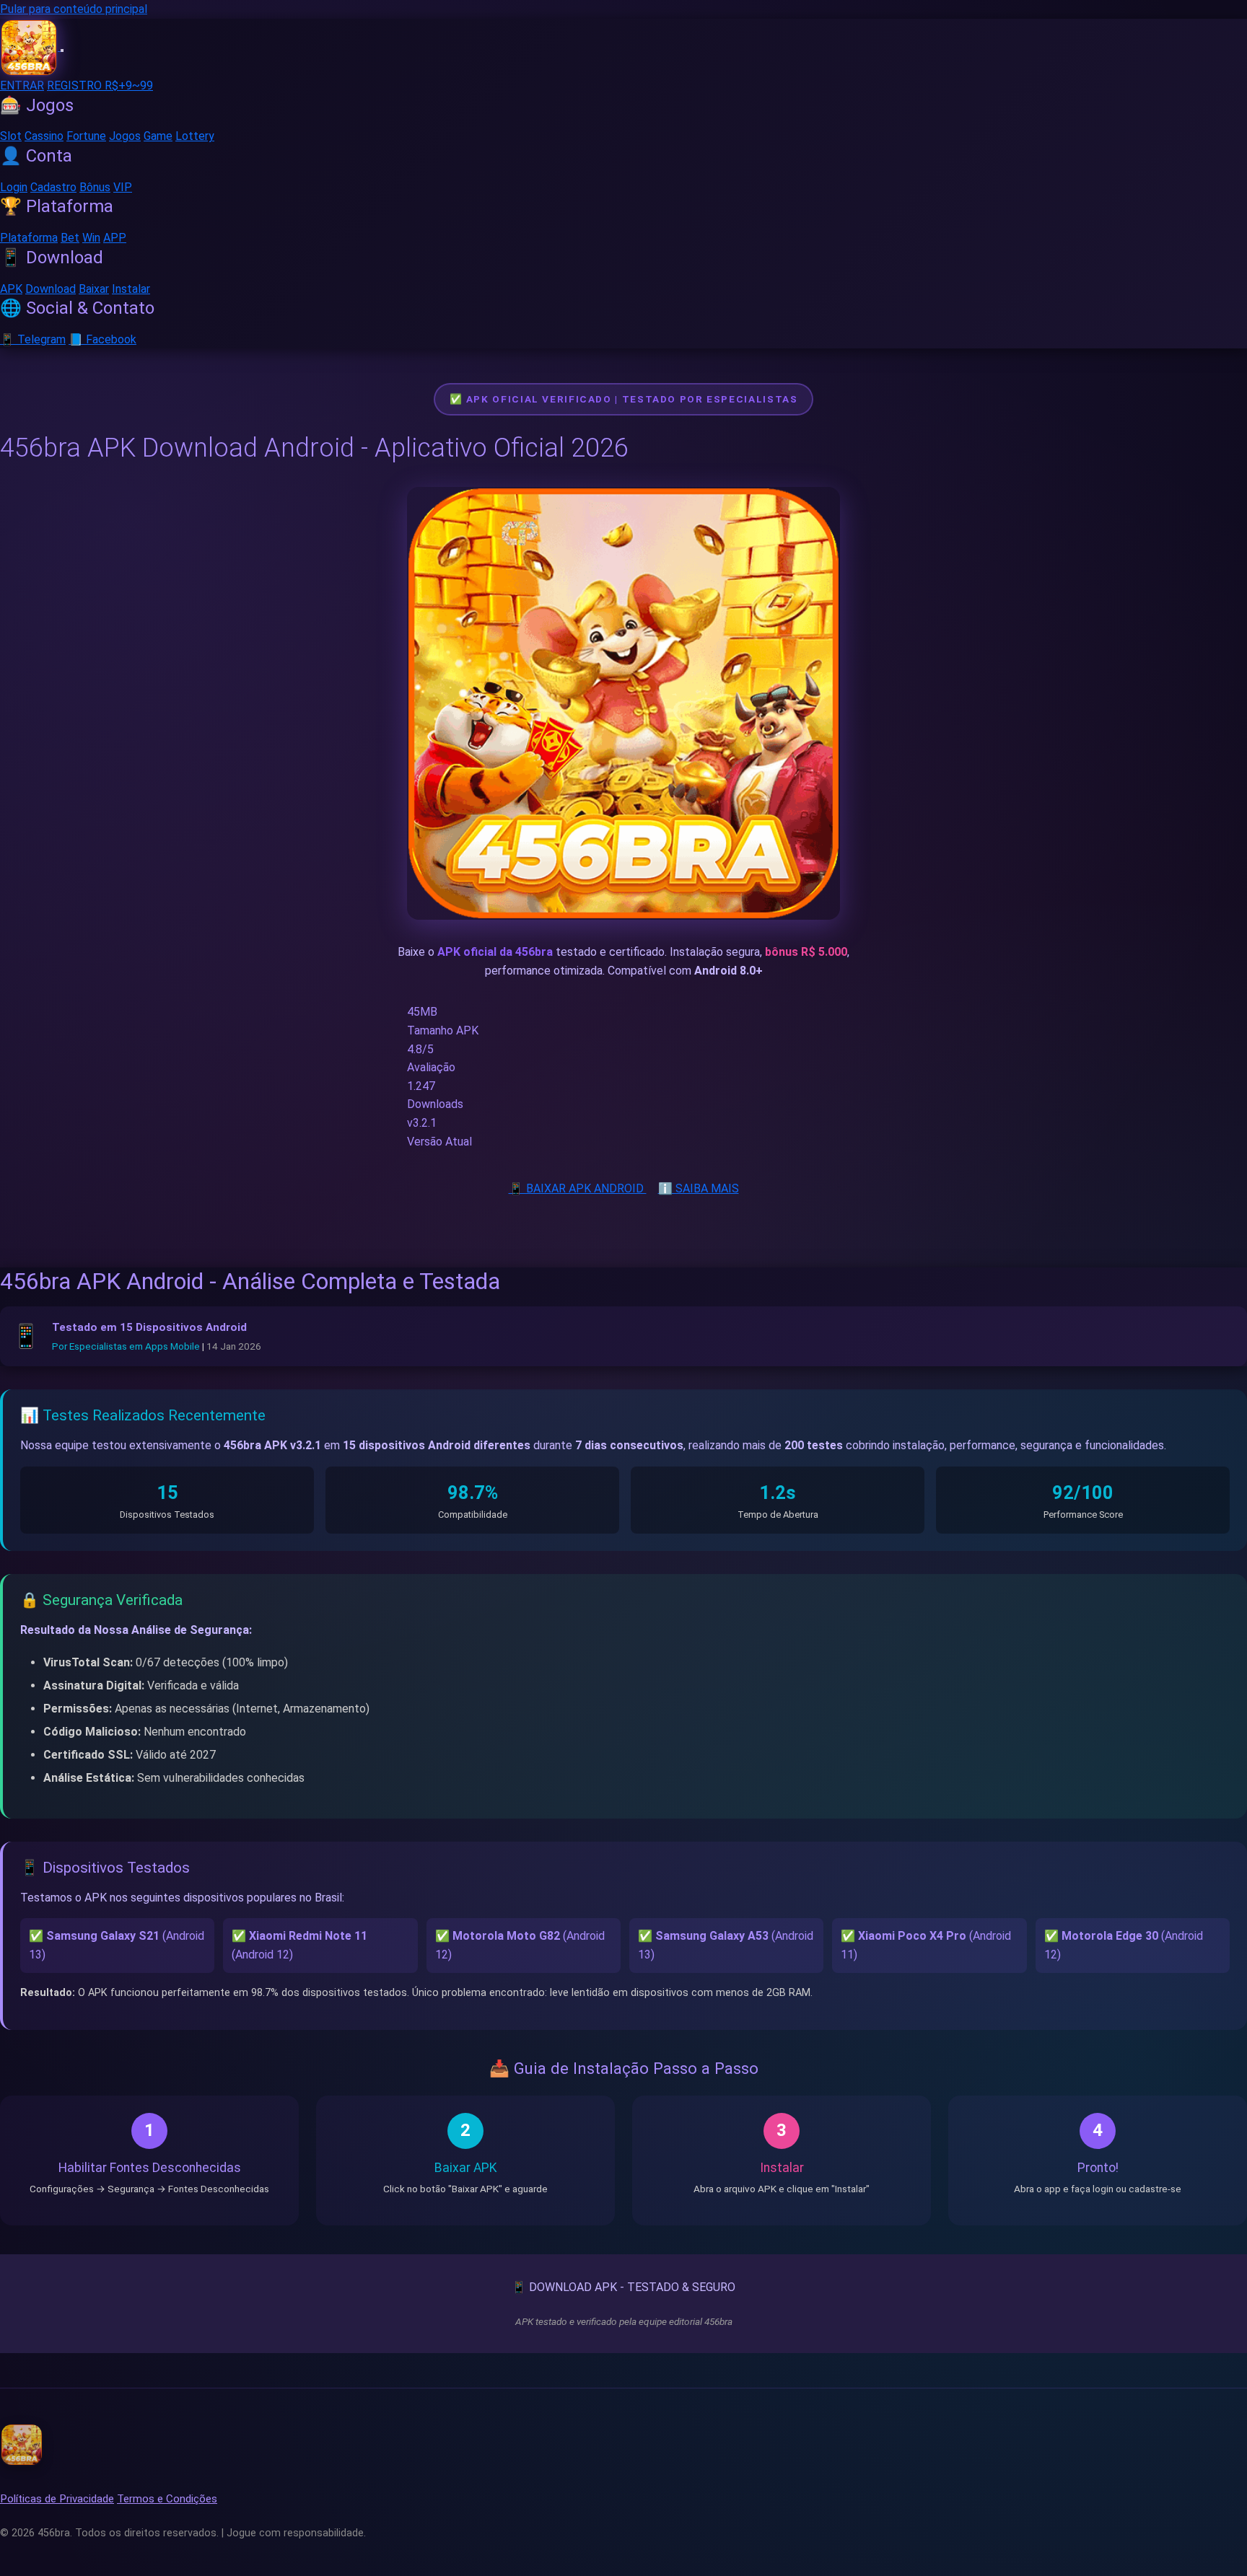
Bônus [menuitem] (95, 186)
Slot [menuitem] (11, 136)
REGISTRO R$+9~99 (100, 85)
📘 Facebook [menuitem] (102, 339)
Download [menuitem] (51, 288)
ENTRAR (22, 85)
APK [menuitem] (11, 288)
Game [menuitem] (158, 136)
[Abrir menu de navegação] (62, 50)
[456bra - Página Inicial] (30, 47)
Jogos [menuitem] (125, 136)
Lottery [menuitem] (195, 136)
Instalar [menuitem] (131, 288)
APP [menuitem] (115, 238)
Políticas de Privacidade (57, 2499)
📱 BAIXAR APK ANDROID (578, 1188)
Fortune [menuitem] (86, 136)
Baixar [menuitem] (94, 288)
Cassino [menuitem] (44, 136)
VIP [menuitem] (123, 186)
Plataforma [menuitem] (29, 238)
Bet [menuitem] (70, 238)
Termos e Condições (167, 2499)
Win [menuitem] (91, 238)
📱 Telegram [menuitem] (33, 339)
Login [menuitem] (14, 186)
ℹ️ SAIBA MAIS (699, 1188)
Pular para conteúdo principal (74, 9)
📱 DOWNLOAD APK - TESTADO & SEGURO (623, 2287)
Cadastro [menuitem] (53, 186)
